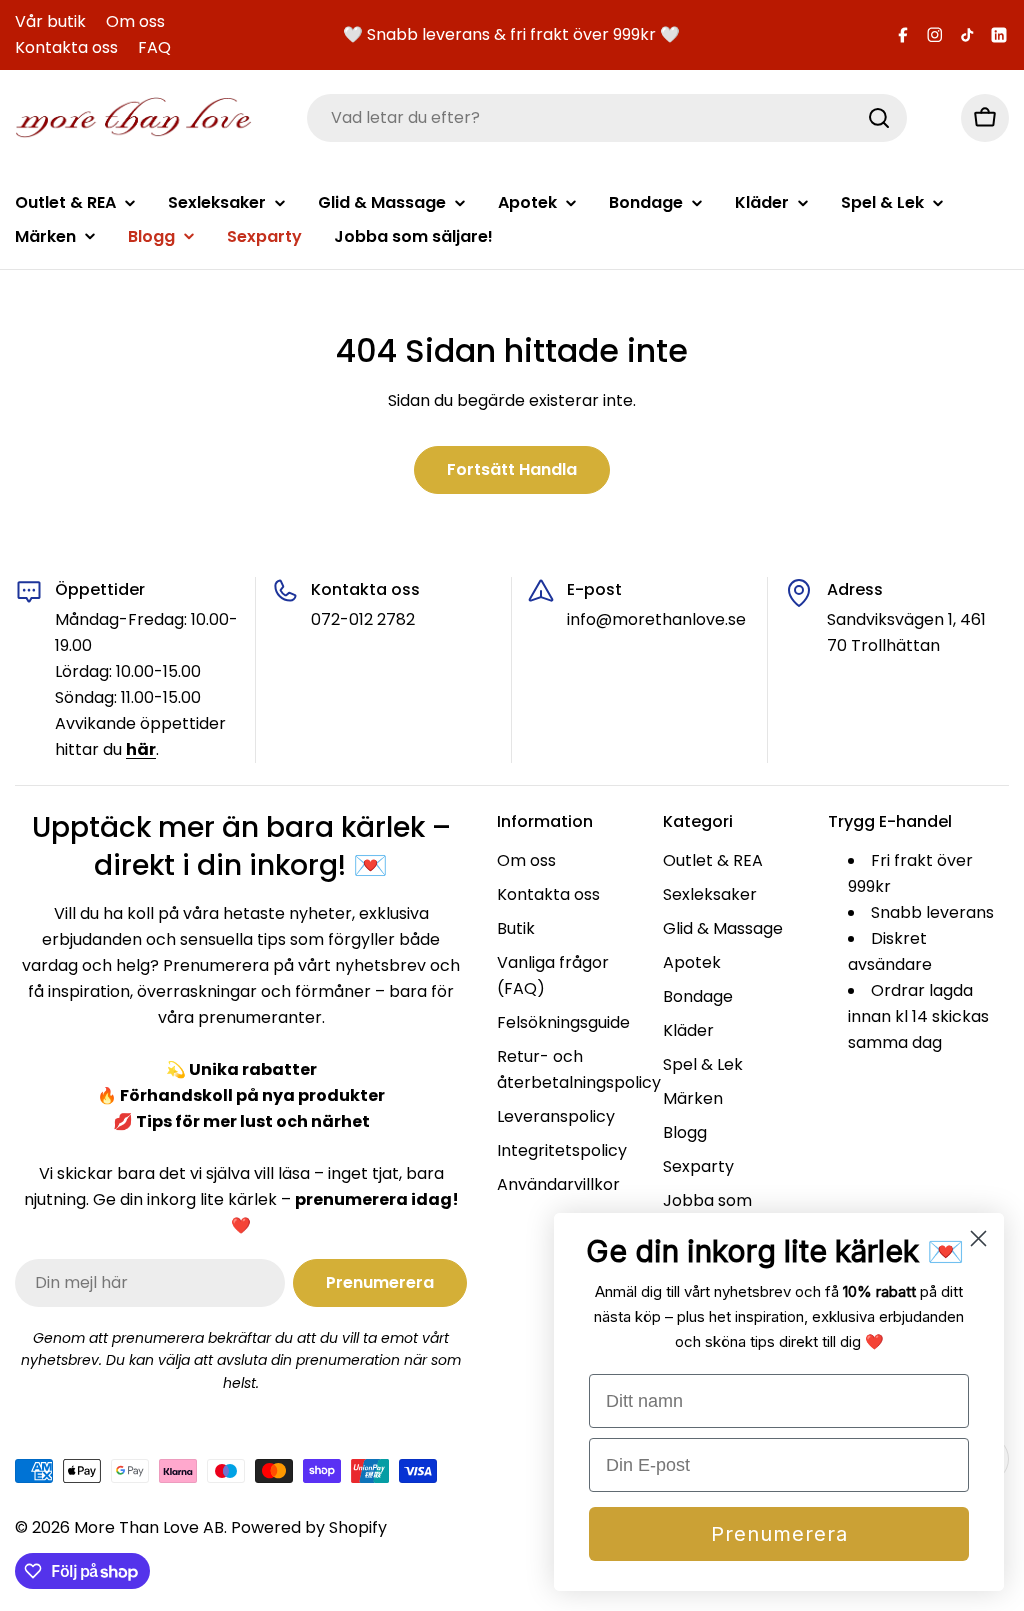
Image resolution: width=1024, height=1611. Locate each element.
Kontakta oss (66, 47)
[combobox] (607, 118)
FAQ (154, 47)
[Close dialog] (978, 1238)
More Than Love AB (149, 1527)
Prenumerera (779, 1534)
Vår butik (50, 21)
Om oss (135, 21)
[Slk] (879, 118)
